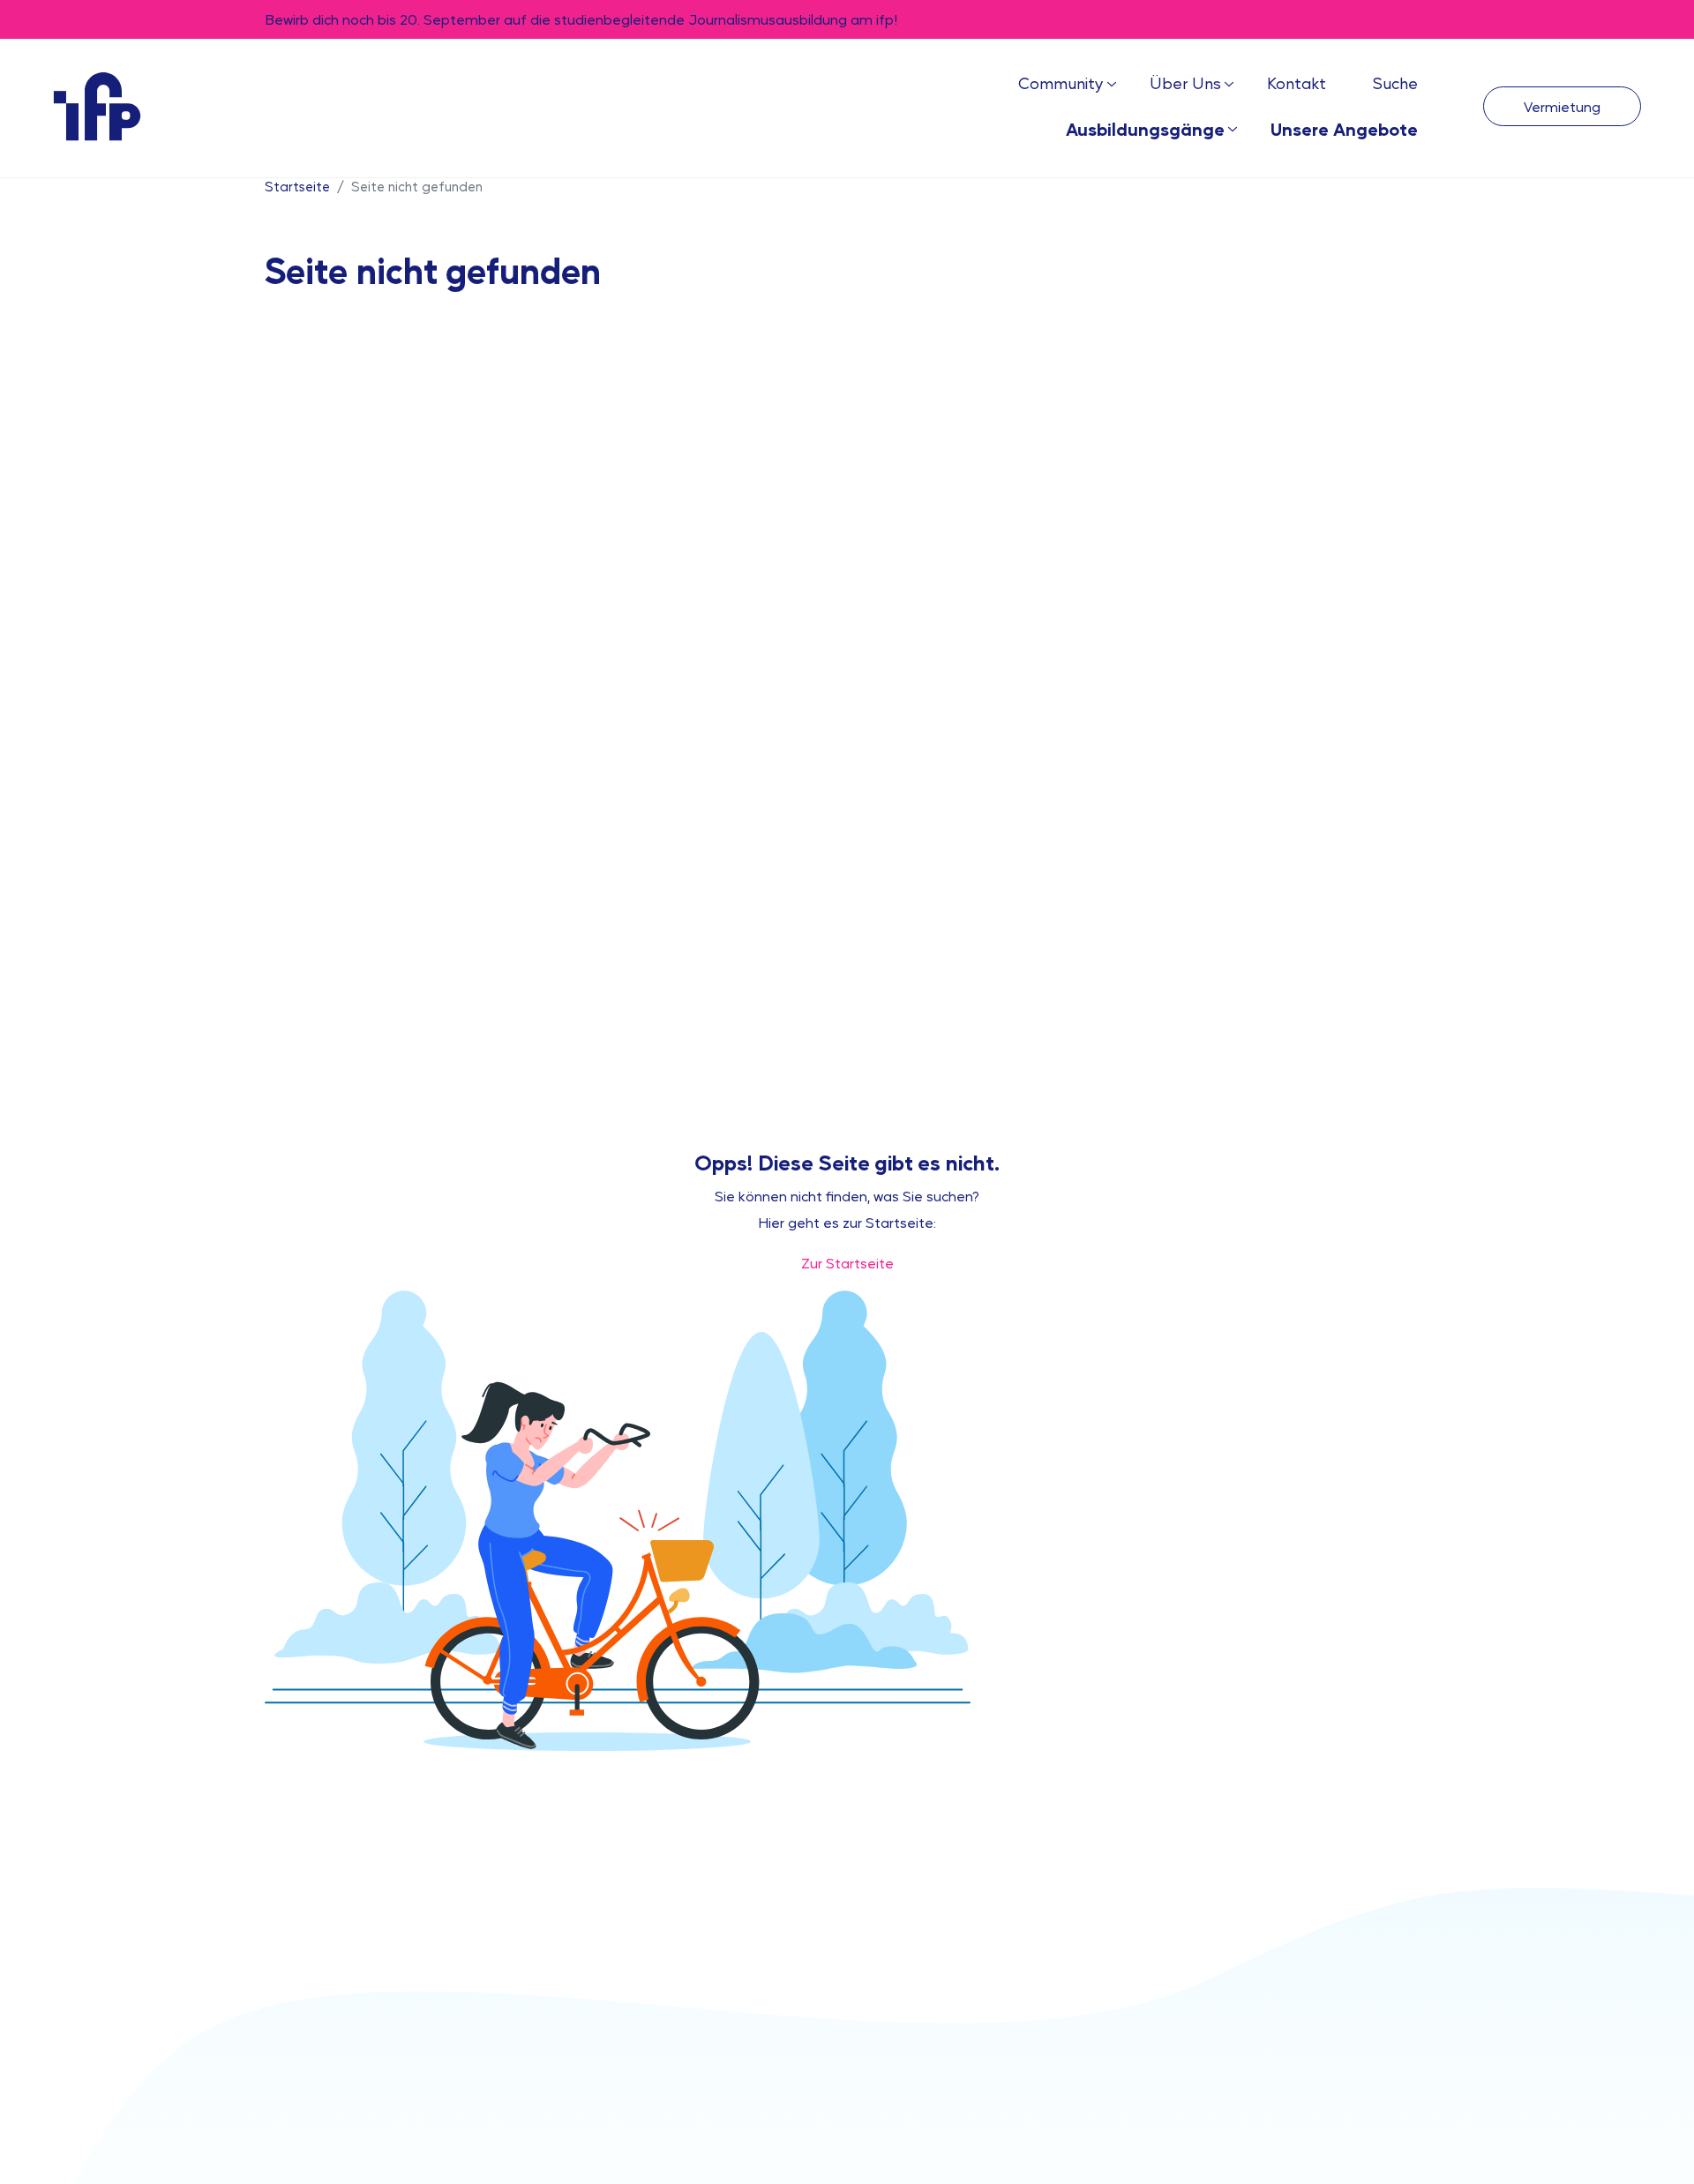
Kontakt (1297, 82)
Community (1061, 82)
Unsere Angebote (1344, 129)
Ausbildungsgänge (1145, 129)
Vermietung (1562, 106)
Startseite (297, 186)
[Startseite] (97, 106)
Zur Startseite (847, 1263)
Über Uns (1185, 82)
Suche (1395, 82)
